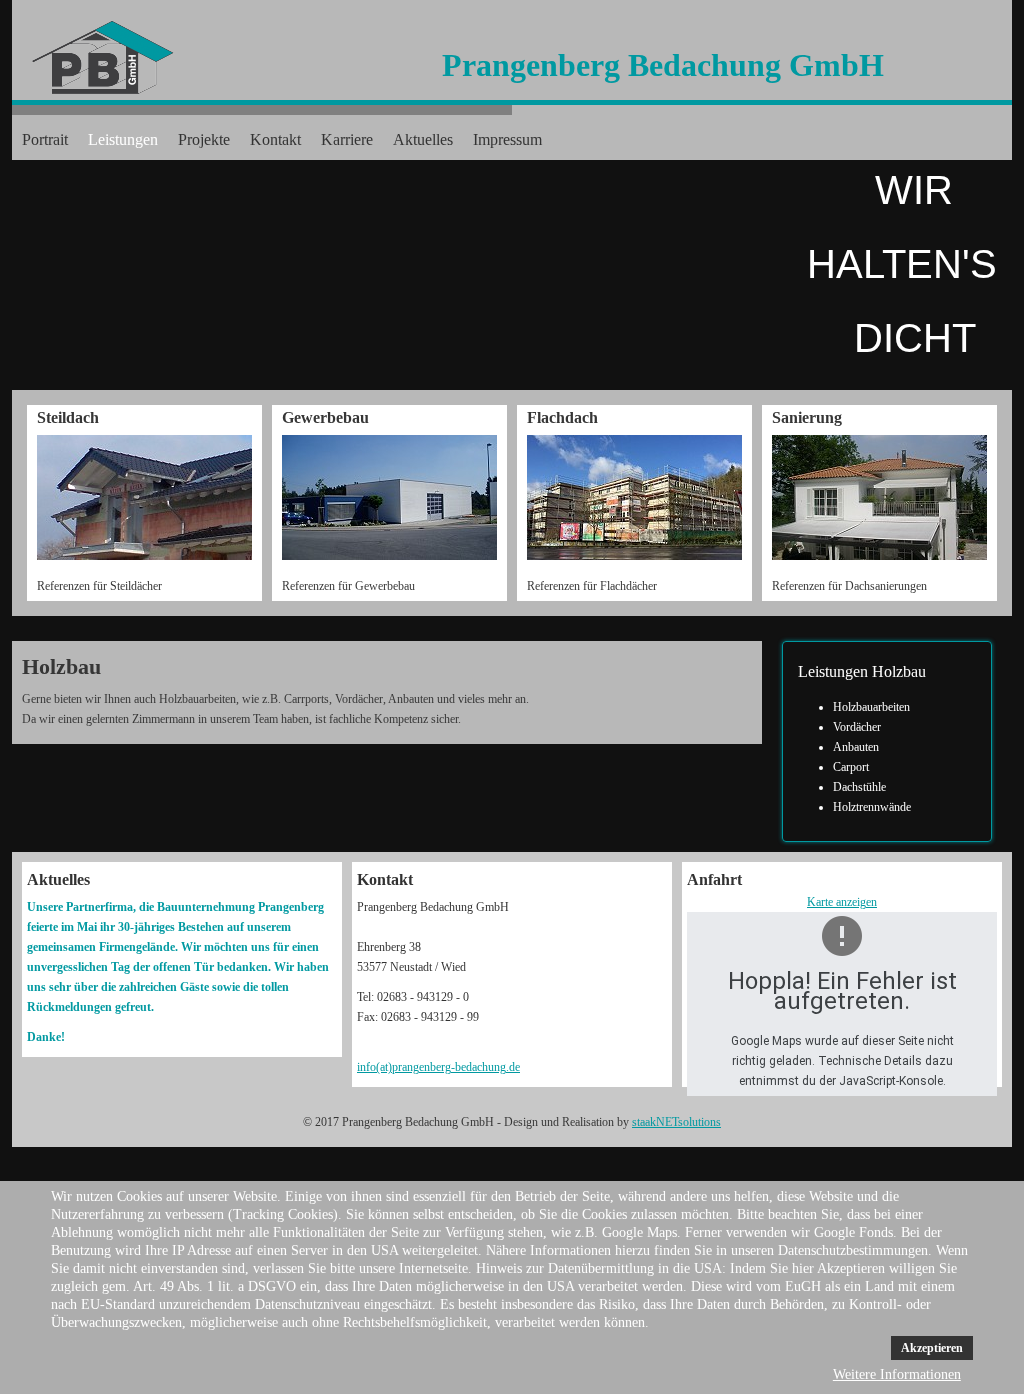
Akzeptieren (932, 1348)
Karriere (347, 139)
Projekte (204, 139)
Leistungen (123, 139)
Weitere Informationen (897, 1374)
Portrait (45, 139)
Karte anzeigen (842, 902)
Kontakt (275, 139)
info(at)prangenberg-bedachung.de (438, 1067)
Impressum (507, 139)
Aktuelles (423, 139)
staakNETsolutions (676, 1122)
